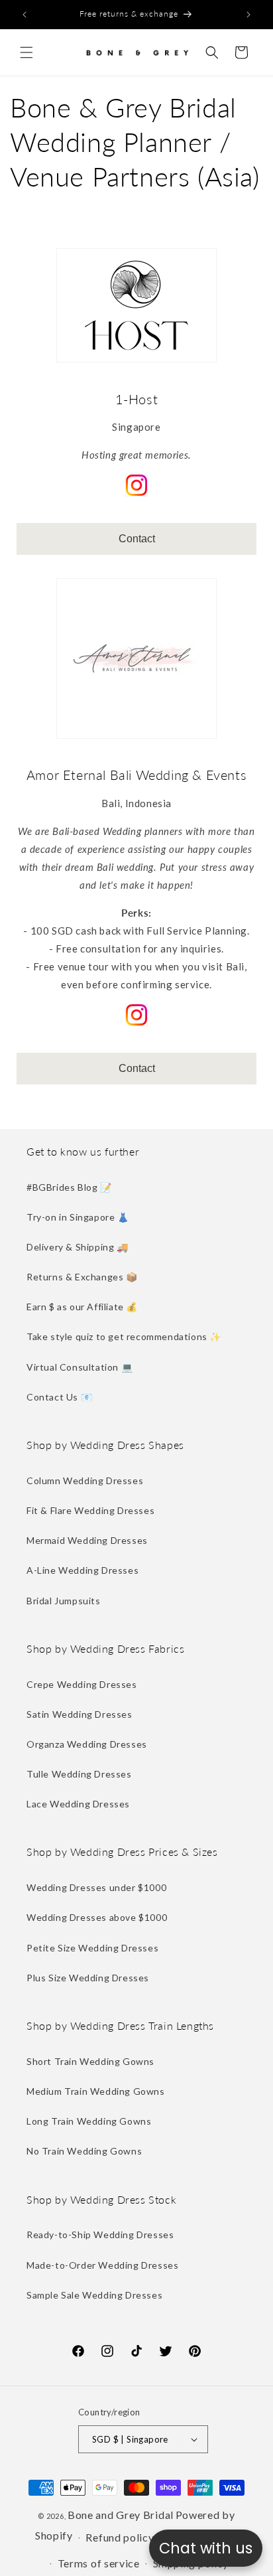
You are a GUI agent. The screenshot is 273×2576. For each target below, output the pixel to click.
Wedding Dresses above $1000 (97, 1917)
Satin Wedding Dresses (80, 1714)
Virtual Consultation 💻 (80, 1367)
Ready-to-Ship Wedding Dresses (100, 2235)
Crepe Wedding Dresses (82, 1684)
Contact (137, 539)
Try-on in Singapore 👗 (78, 1217)
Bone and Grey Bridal (121, 2515)
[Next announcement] (248, 15)
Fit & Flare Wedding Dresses (90, 1510)
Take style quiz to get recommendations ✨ (124, 1336)
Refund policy (120, 2537)
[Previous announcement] (25, 15)
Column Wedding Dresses (85, 1480)
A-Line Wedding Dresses (82, 1570)
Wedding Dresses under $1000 (96, 1887)
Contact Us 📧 (59, 1397)
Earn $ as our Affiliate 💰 (82, 1307)
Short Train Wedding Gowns (90, 2061)
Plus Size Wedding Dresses (88, 1978)
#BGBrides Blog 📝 (69, 1187)
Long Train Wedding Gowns (89, 2121)
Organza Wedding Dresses (87, 1744)
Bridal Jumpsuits (64, 1601)
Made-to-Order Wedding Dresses (102, 2265)
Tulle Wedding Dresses (79, 1774)
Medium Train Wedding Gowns (96, 2091)
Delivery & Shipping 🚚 (78, 1247)
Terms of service (99, 2563)
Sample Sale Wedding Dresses (94, 2295)
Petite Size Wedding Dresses (92, 1948)
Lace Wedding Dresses (78, 1804)
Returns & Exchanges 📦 (82, 1277)
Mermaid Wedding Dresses (87, 1540)
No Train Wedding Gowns (84, 2151)
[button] (27, 52)
